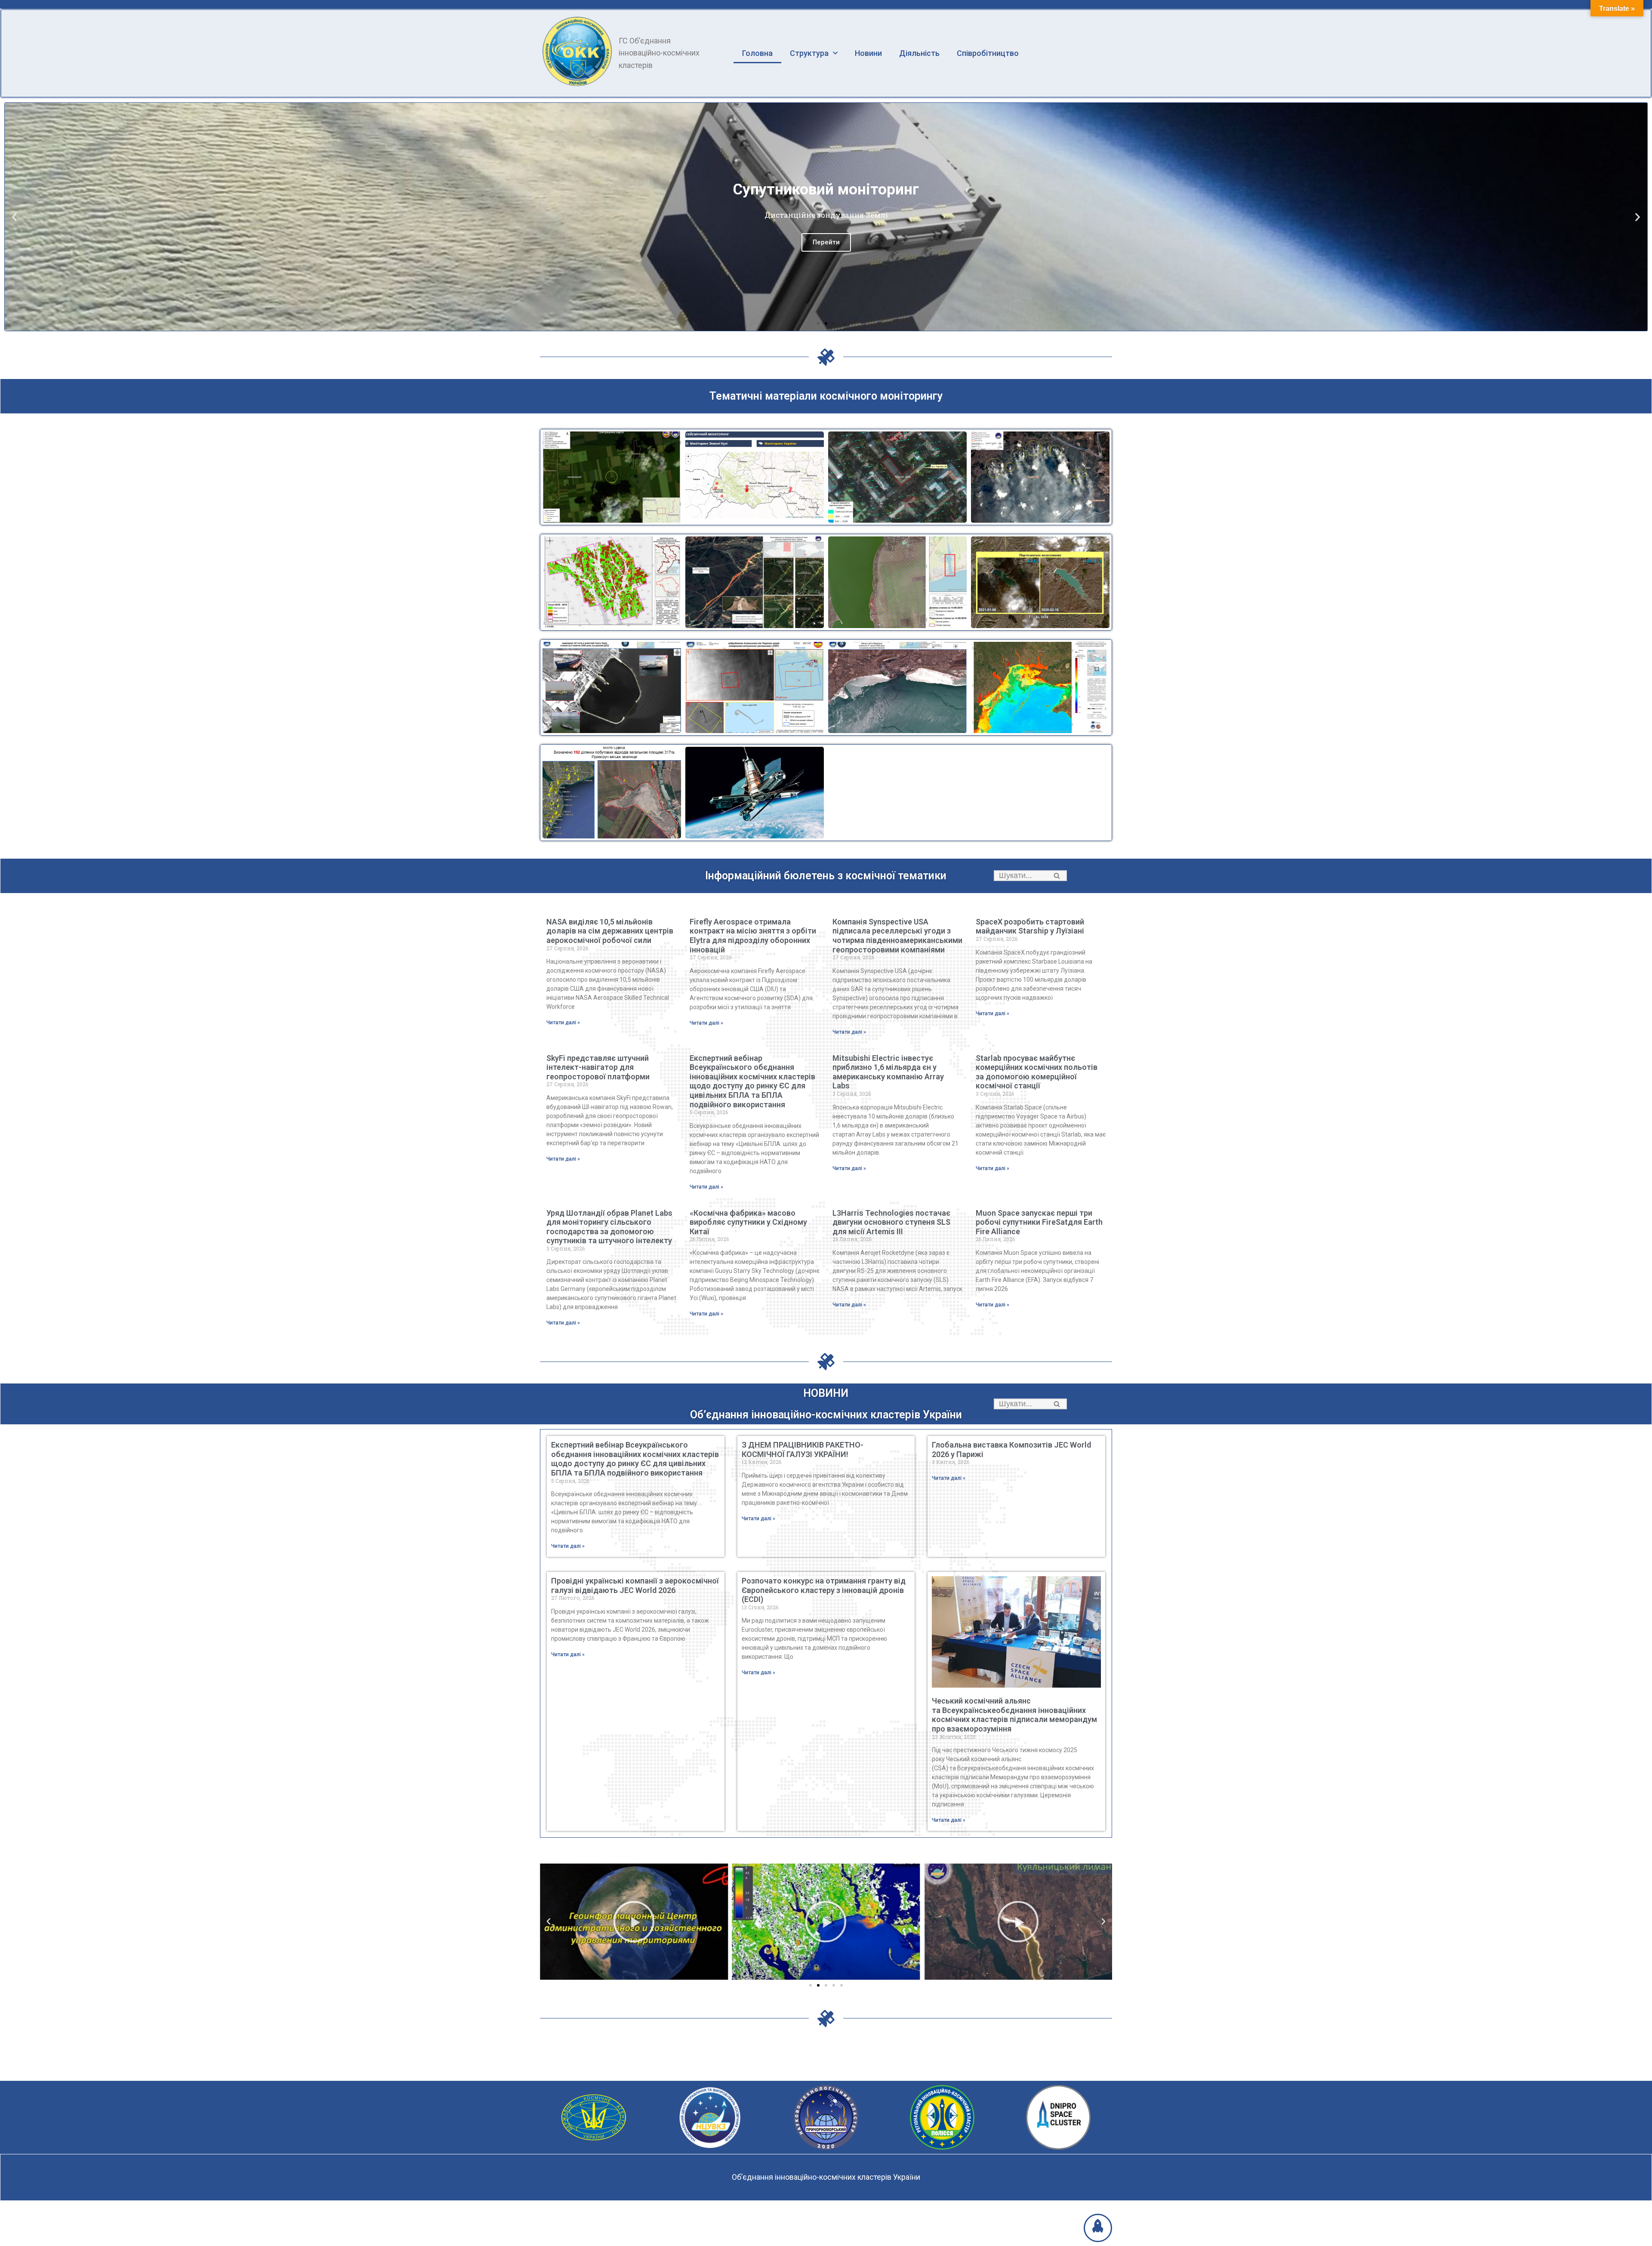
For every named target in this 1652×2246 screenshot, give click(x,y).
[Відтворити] (634, 1922)
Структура (809, 53)
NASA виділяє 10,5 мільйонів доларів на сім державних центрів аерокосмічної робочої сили (610, 931)
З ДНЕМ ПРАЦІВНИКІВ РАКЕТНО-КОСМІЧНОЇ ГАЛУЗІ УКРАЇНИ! (803, 1450)
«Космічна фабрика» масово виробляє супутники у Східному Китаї (748, 1222)
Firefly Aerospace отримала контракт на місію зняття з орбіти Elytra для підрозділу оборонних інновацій (753, 936)
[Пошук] (1057, 876)
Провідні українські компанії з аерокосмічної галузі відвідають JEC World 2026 (635, 1585)
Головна (757, 53)
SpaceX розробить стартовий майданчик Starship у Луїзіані (1030, 926)
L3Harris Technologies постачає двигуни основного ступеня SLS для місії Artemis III (891, 1222)
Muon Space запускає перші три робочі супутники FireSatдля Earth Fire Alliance (1039, 1222)
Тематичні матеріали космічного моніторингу (826, 396)
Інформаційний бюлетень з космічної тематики (826, 876)
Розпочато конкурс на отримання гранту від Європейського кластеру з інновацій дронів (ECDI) (824, 1590)
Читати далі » (563, 1023)
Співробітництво (988, 53)
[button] (818, 323)
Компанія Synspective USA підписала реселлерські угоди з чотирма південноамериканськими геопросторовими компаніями (897, 936)
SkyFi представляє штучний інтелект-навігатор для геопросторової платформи (598, 1067)
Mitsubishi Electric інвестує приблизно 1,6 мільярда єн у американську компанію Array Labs (888, 1072)
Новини (868, 53)
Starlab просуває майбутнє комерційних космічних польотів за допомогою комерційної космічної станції (1037, 1072)
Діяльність (919, 53)
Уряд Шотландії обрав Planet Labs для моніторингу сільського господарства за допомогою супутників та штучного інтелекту (609, 1227)
